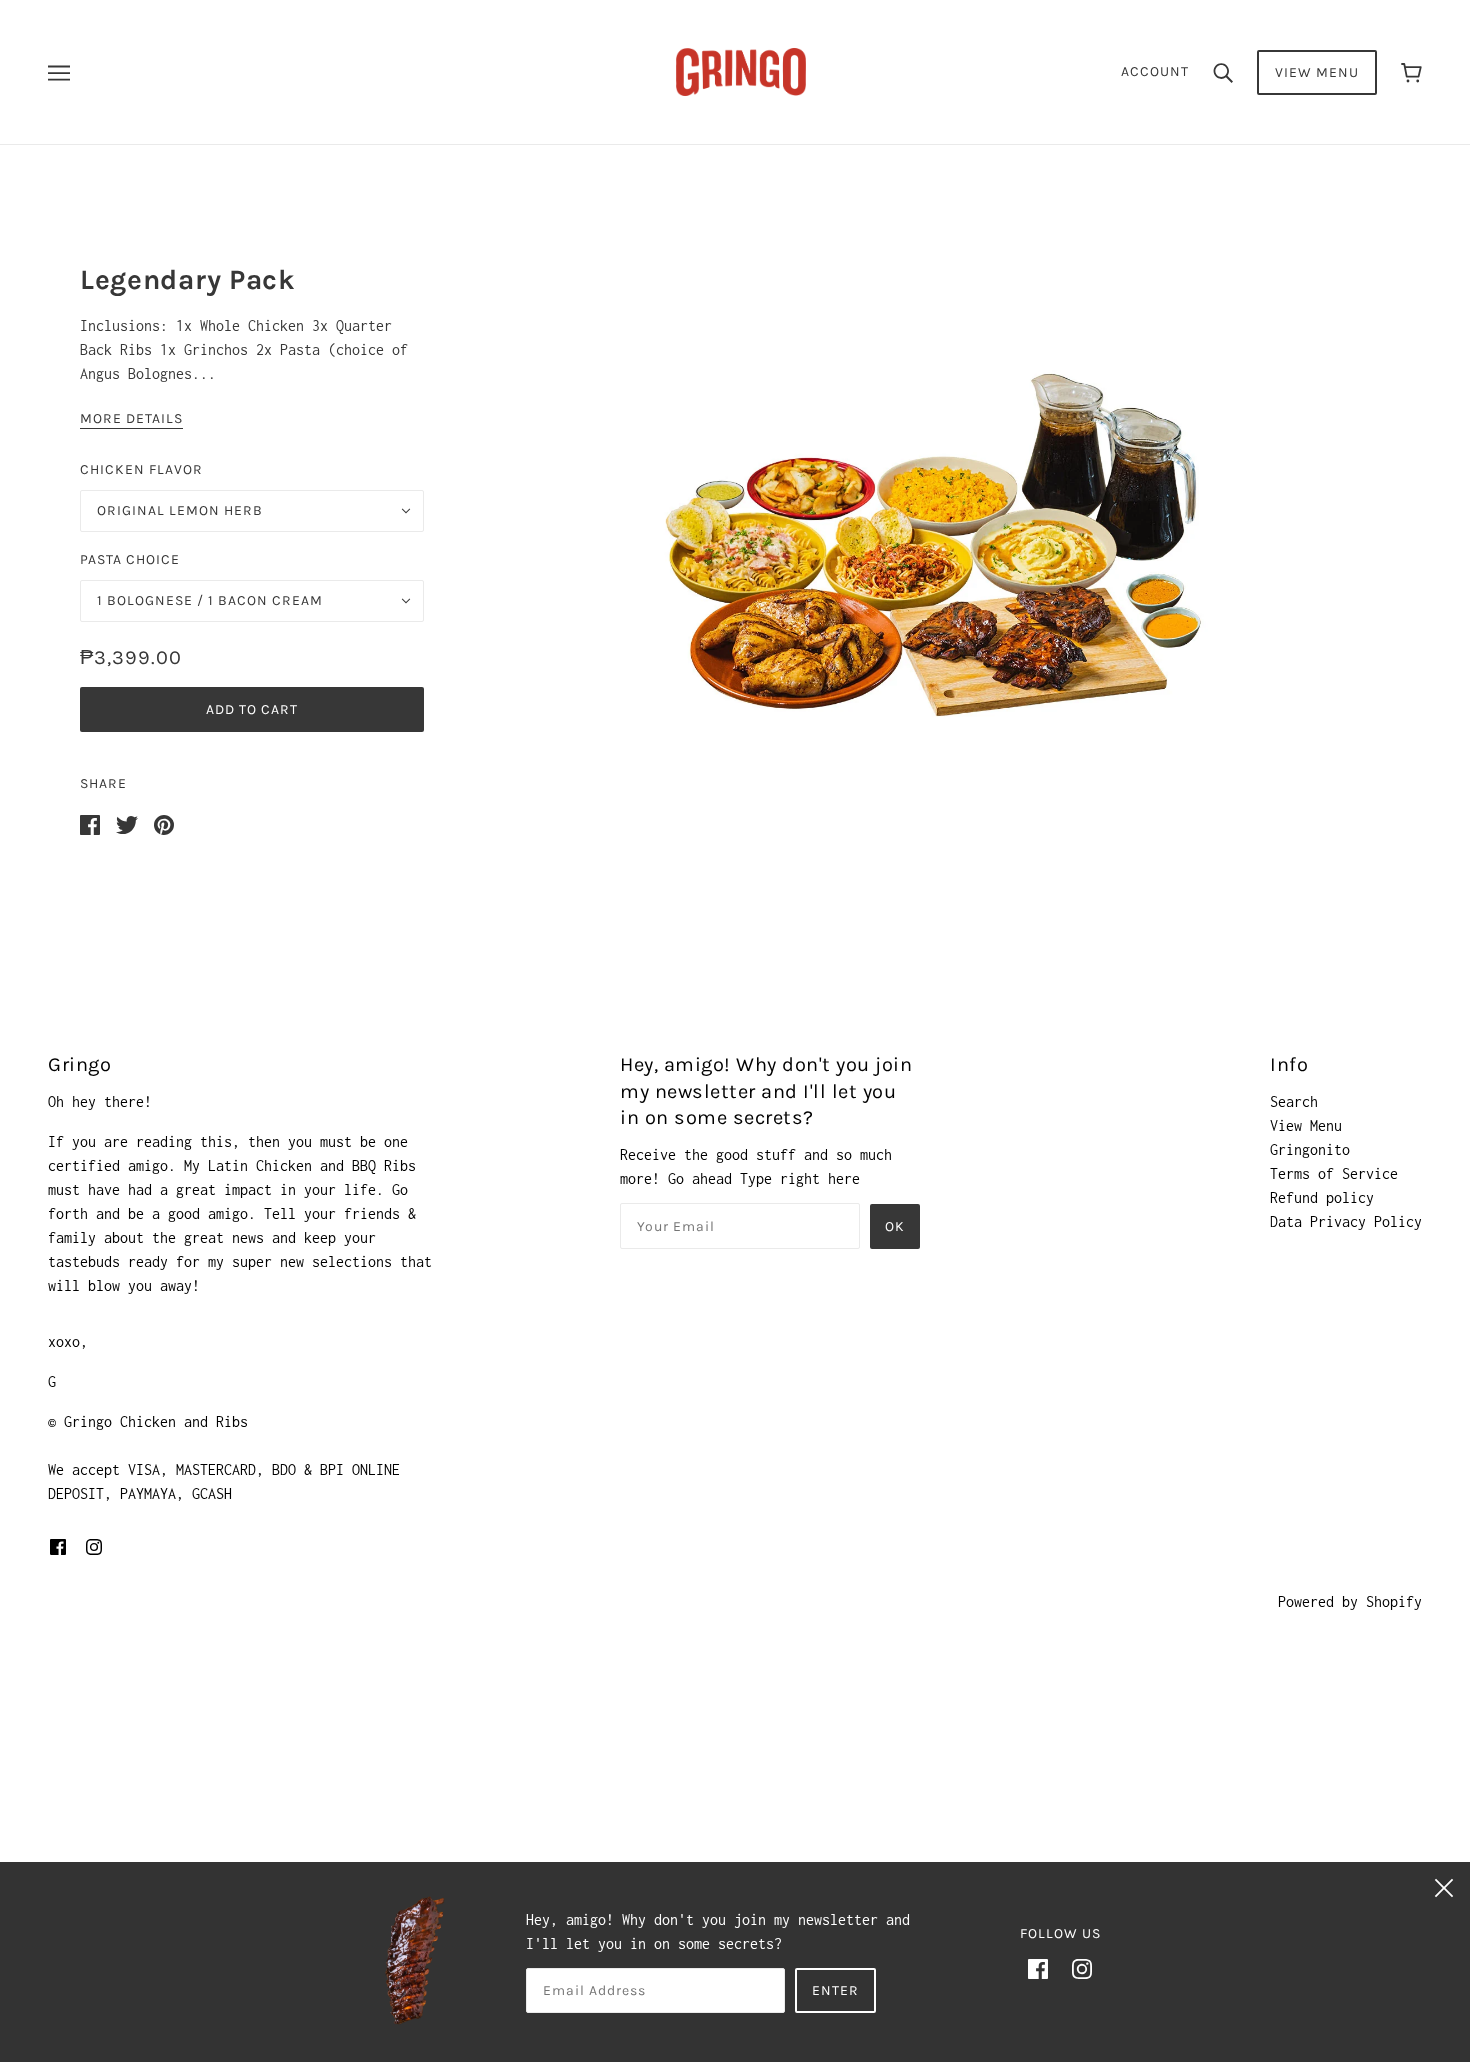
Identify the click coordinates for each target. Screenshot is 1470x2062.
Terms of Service (1334, 1173)
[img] (58, 1546)
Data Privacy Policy (1346, 1221)
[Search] (1223, 72)
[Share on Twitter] (127, 823)
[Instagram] (1082, 1968)
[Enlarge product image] (939, 541)
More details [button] (131, 419)
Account (1155, 71)
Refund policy (1322, 1197)
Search (1294, 1101)
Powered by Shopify (1350, 1601)
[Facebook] (1038, 1968)
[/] (741, 70)
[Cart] (1411, 72)
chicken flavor (141, 469)
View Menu (1317, 72)
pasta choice (130, 559)
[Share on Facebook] (90, 823)
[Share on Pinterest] (164, 823)
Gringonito (1310, 1149)
